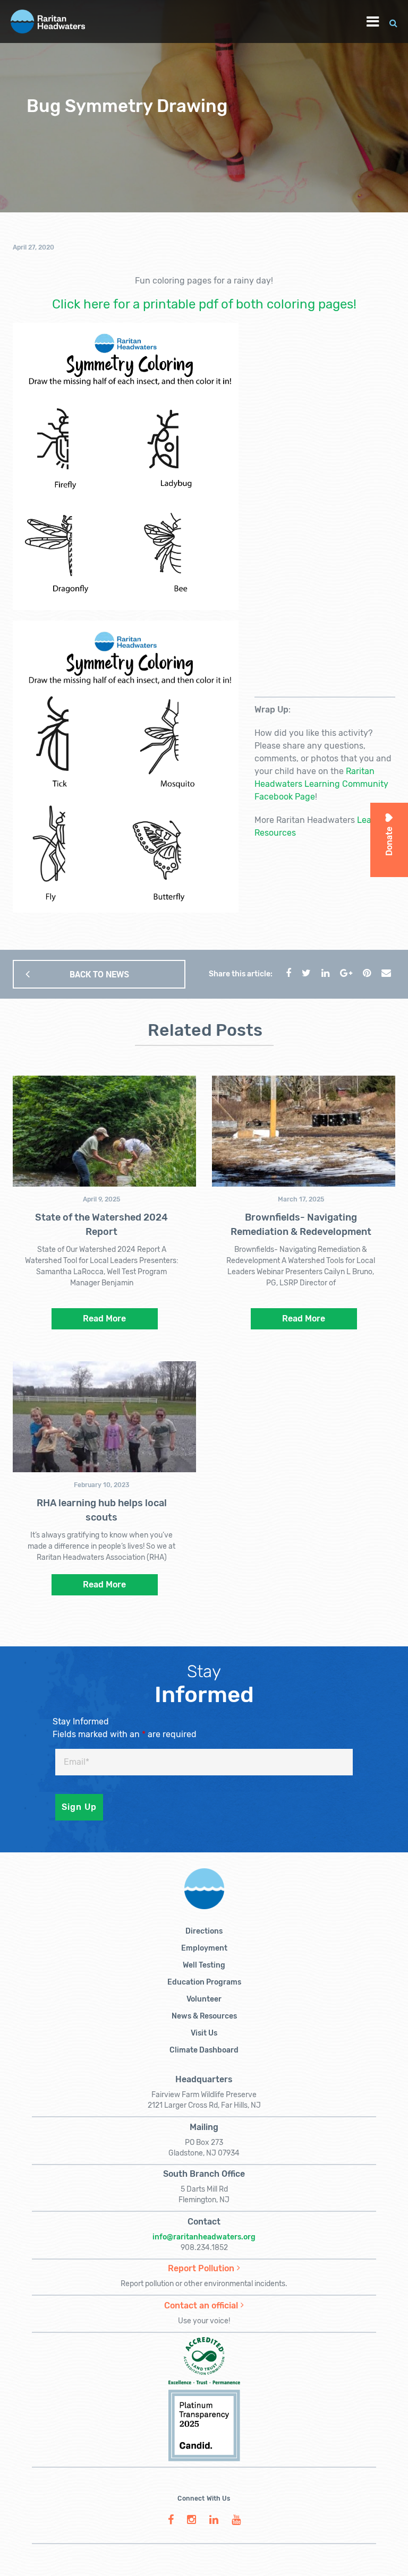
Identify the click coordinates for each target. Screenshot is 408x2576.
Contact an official (201, 2305)
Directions (204, 1931)
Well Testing (204, 1965)
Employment (204, 1948)
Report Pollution (201, 2268)
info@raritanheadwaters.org (204, 2237)
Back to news (99, 974)
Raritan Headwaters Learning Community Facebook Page (321, 784)
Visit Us (204, 2033)
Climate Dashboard (204, 2050)
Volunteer (204, 1999)
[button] (393, 22)
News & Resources (204, 2016)
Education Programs (204, 1982)
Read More (104, 1319)
